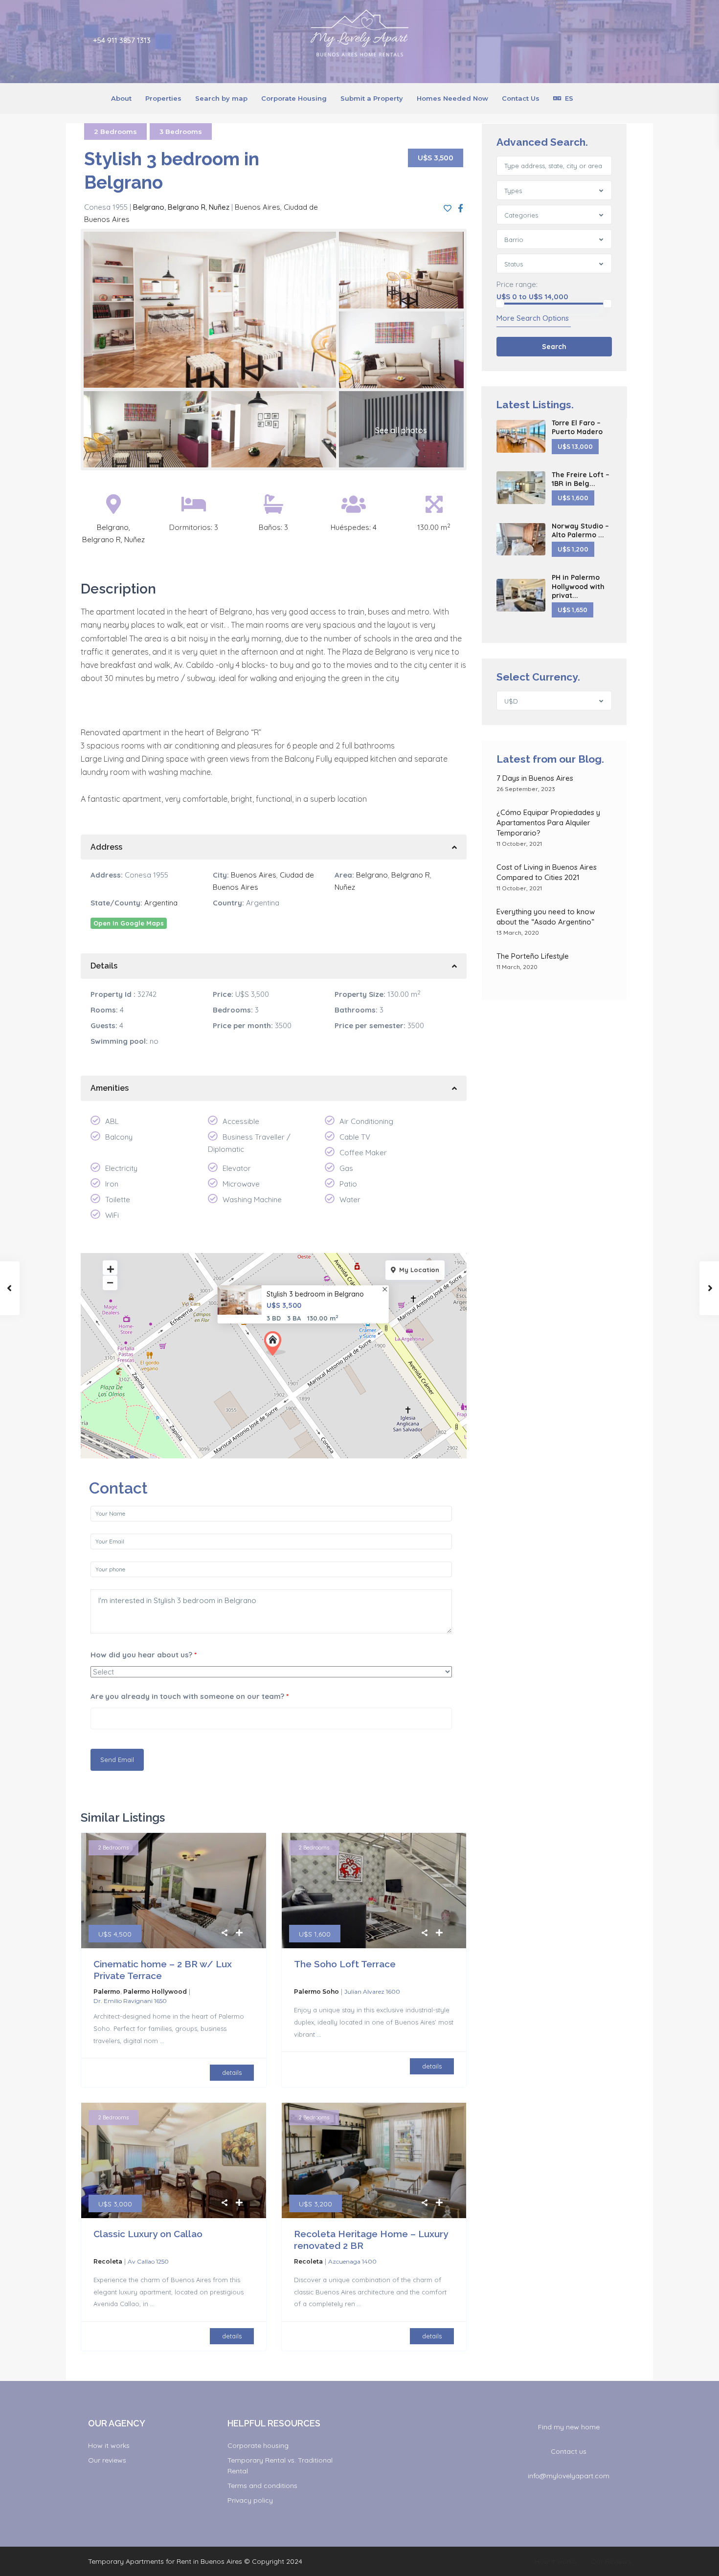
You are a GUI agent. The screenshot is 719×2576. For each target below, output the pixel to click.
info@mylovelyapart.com (569, 2476)
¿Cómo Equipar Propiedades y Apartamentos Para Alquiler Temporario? (548, 823)
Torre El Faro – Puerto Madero (577, 427)
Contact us (569, 2451)
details (232, 2072)
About (121, 98)
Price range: (517, 284)
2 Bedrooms (115, 132)
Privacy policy (250, 2500)
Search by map (221, 98)
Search (554, 347)
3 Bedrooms (181, 132)
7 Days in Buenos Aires (535, 778)
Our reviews (107, 2460)
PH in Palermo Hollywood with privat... (578, 586)
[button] (275, 1343)
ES (569, 98)
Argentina (161, 903)
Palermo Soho (316, 1992)
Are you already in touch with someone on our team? (190, 1696)
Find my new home (569, 2427)
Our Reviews (611, 2561)
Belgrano (149, 207)
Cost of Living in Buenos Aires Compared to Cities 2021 (547, 872)
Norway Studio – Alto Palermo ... (580, 530)
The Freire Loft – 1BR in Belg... (581, 479)
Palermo (107, 1992)
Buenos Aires (258, 207)
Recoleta (108, 2261)
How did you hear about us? (144, 1655)
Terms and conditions (262, 2486)
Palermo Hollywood (155, 1992)
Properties (163, 98)
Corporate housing (258, 2445)
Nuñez (219, 207)
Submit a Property (372, 98)
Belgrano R (187, 207)
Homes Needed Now (452, 98)
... (162, 2041)
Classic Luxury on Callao (148, 2234)
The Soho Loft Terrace (345, 1964)
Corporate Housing (294, 98)
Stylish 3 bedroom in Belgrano (315, 1294)
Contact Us (521, 98)
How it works (109, 2445)
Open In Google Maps (129, 923)
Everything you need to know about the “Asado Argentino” (547, 917)
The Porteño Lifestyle (533, 956)
